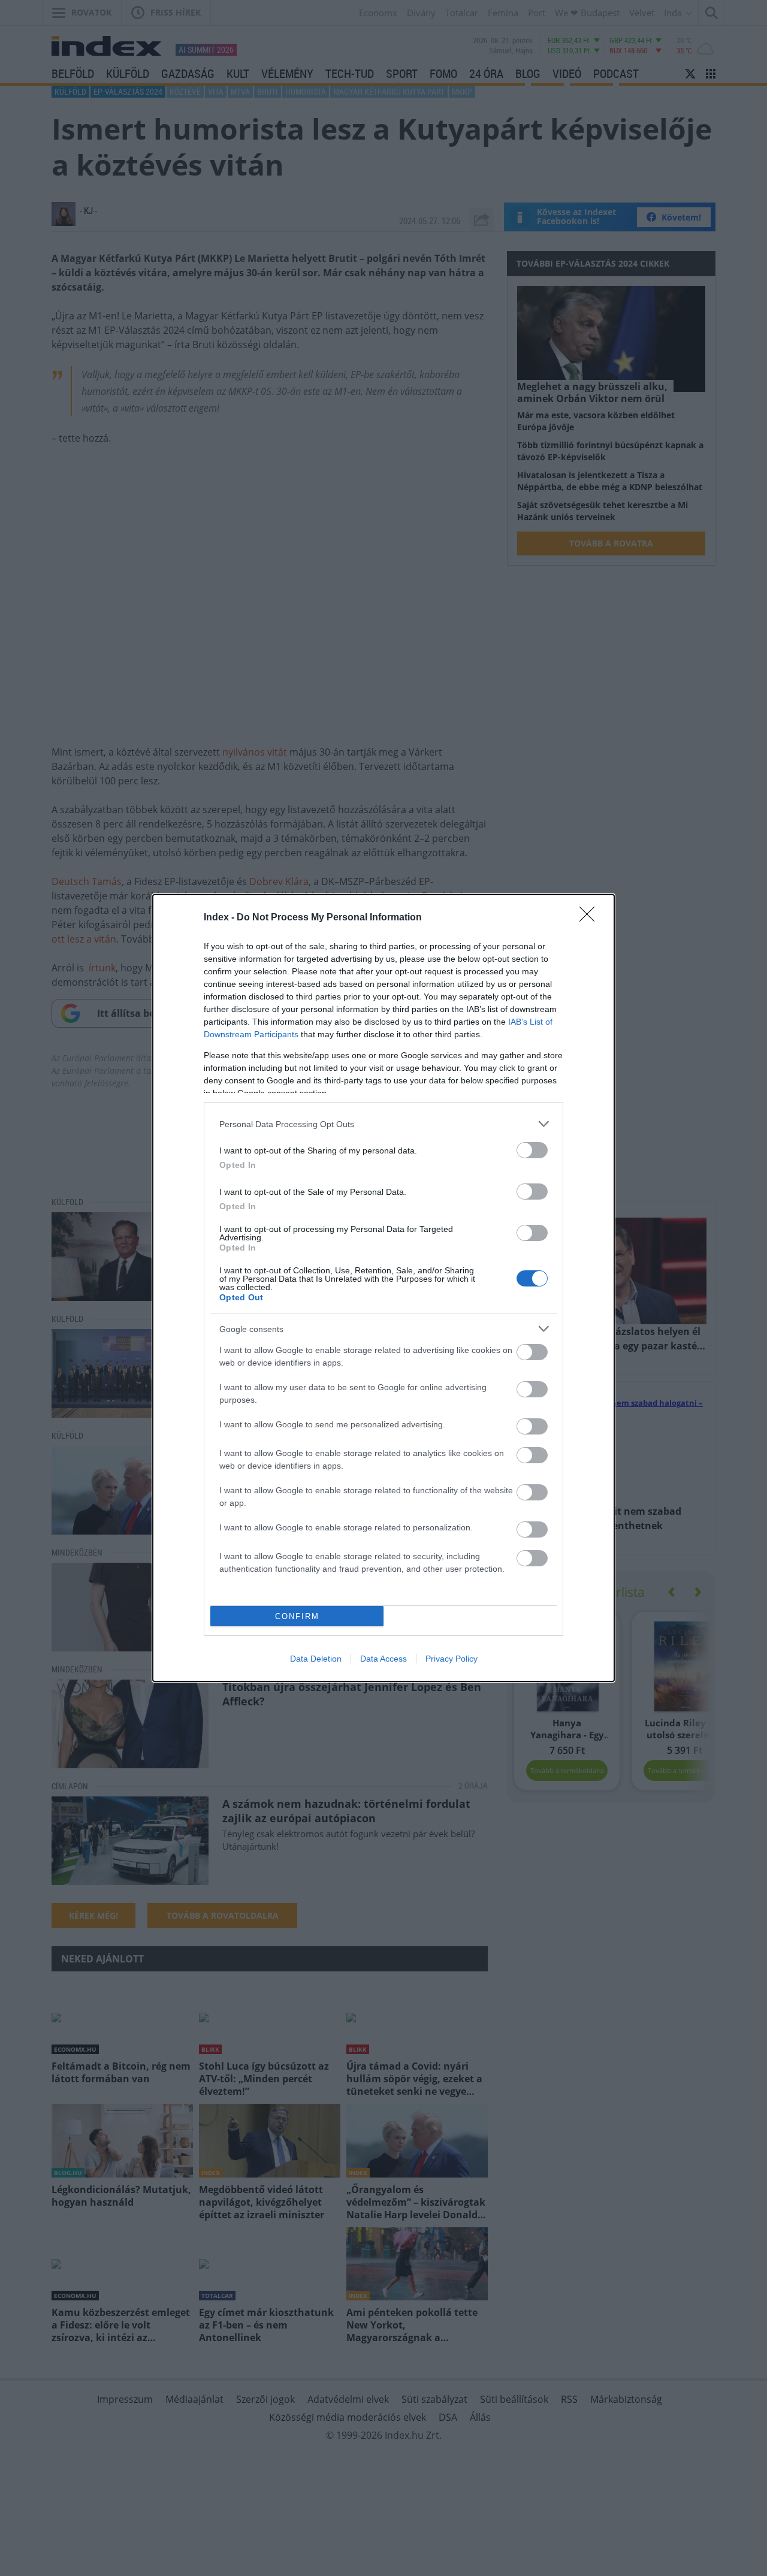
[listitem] (383, 1124)
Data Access (383, 1659)
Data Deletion (316, 1659)
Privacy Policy (452, 1659)
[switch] (532, 1150)
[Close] (591, 918)
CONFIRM (297, 1616)
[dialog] (383, 1288)
